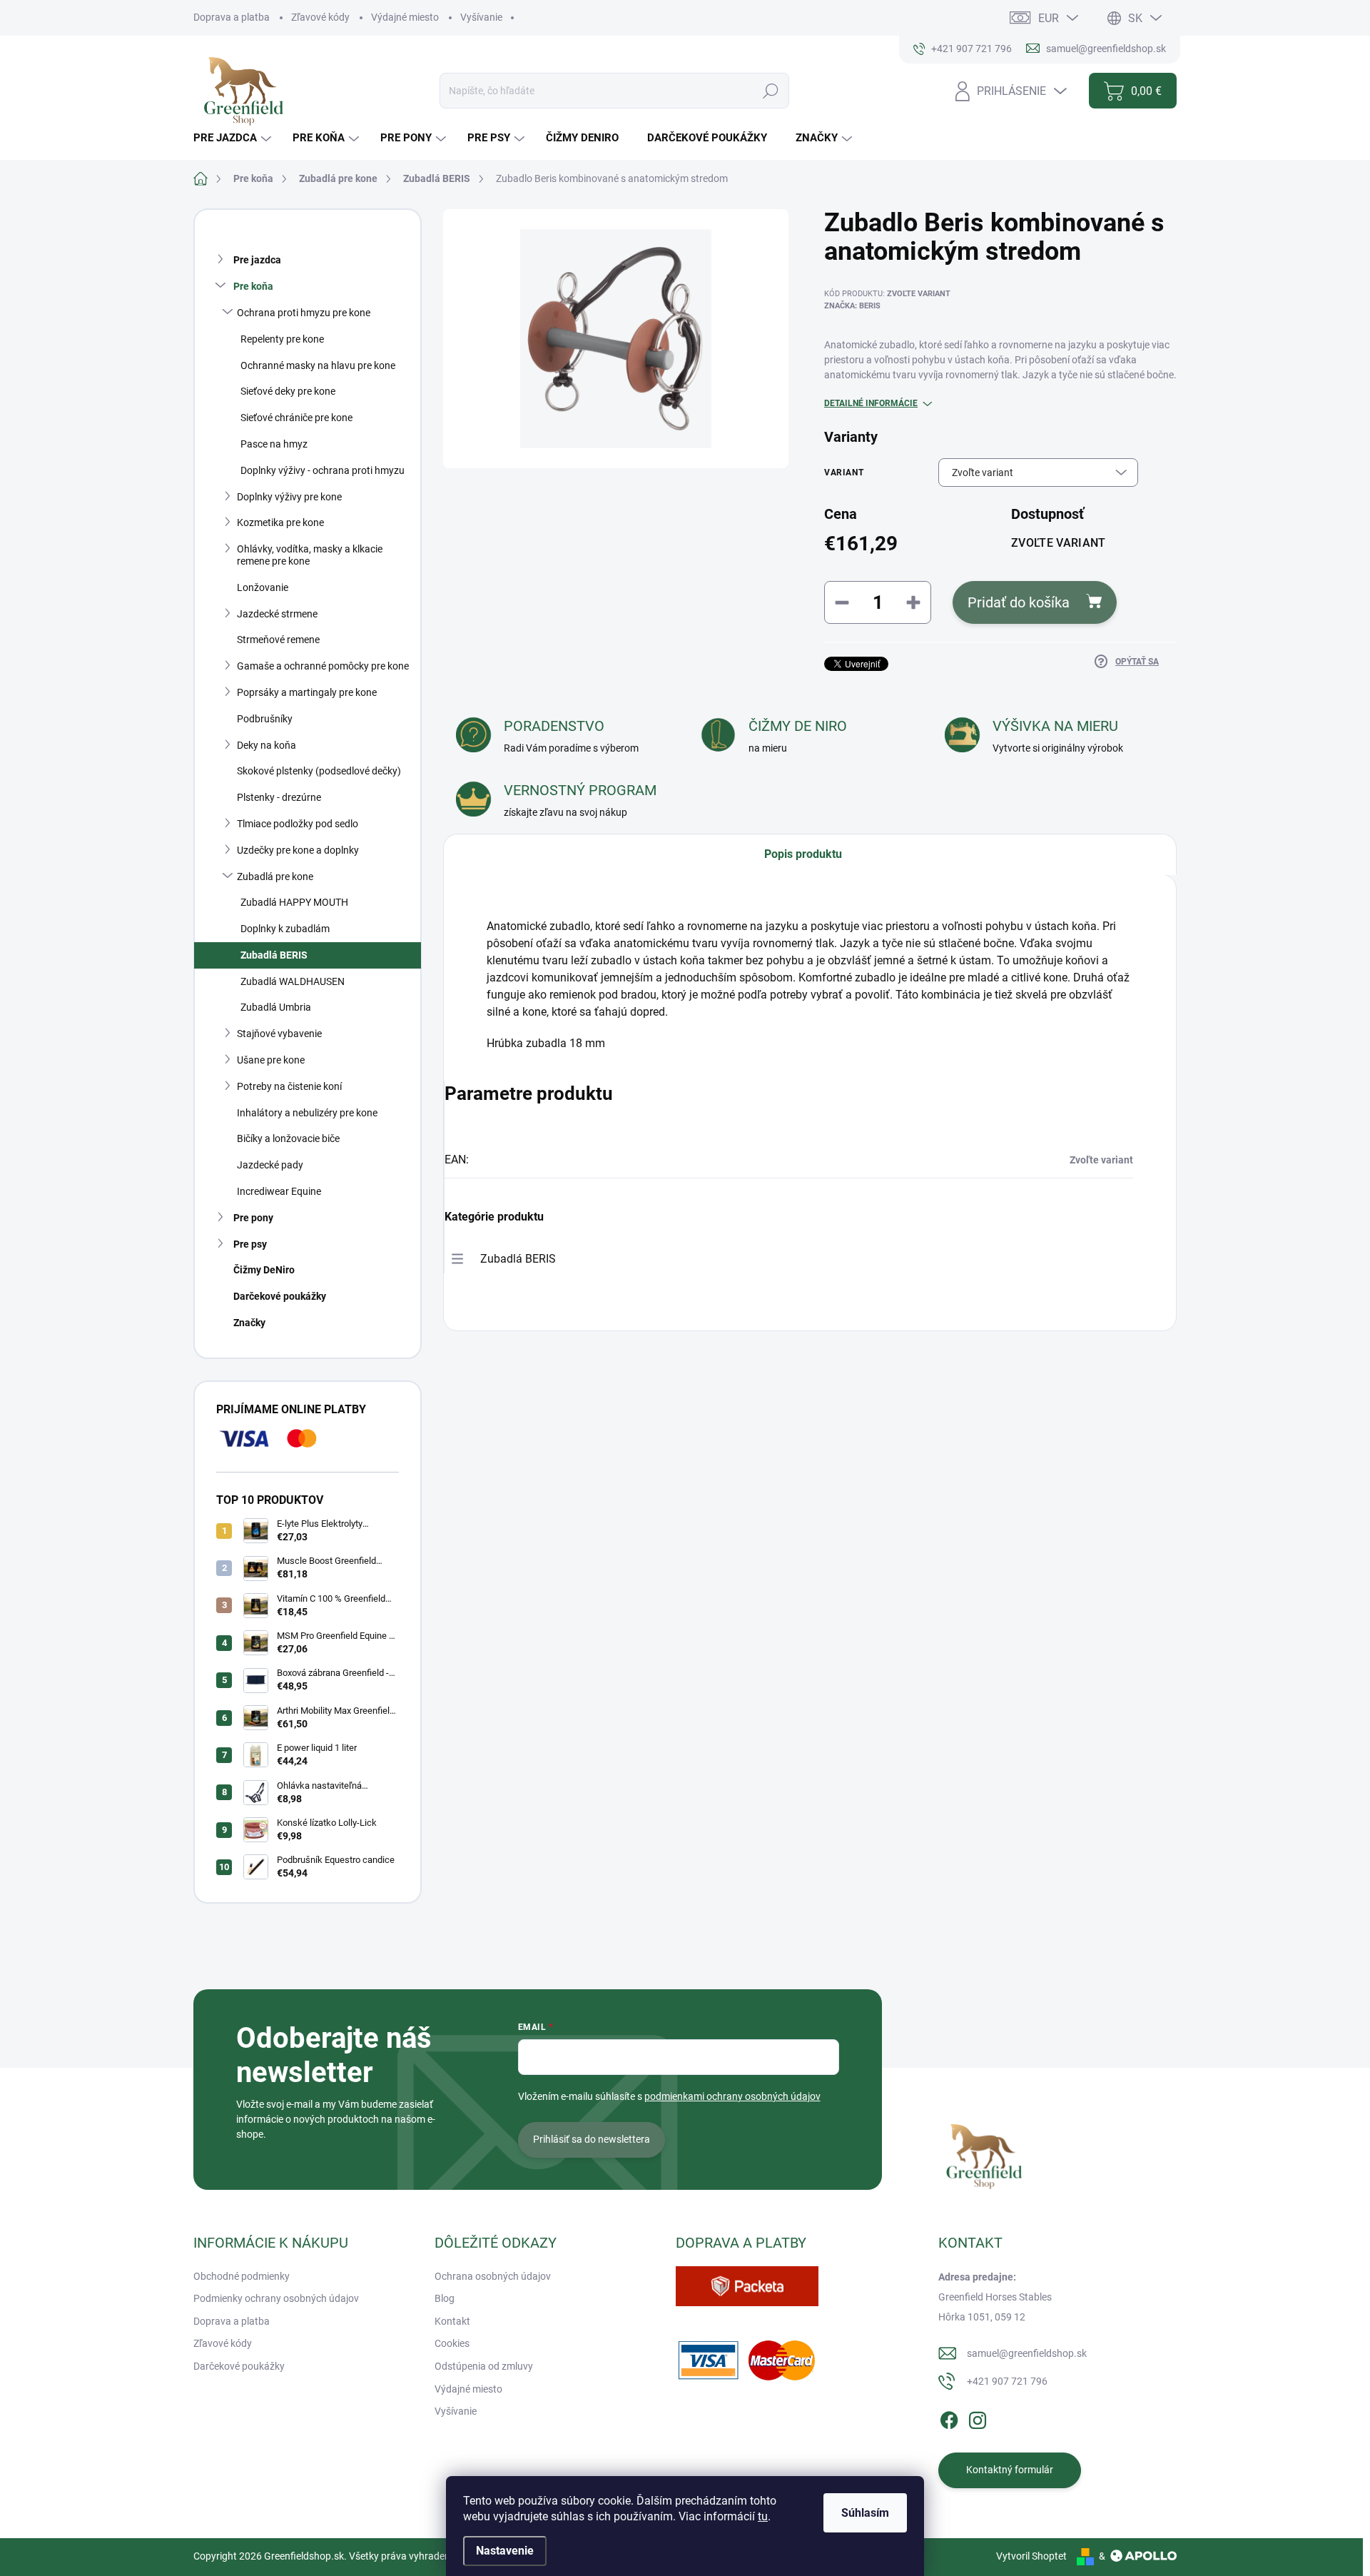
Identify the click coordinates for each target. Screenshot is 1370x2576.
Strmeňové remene (278, 640)
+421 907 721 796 (1007, 2381)
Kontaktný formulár (1010, 2470)
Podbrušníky (265, 719)
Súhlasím (865, 2513)
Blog (445, 2298)
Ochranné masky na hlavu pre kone (318, 365)
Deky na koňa (267, 745)
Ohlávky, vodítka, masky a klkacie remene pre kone (310, 555)
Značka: (852, 306)
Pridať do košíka (1019, 602)
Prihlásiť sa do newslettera (592, 2139)
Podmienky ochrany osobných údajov (276, 2298)
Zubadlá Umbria (276, 1007)
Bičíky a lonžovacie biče (288, 1138)
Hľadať (771, 91)
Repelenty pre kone (282, 339)
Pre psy (250, 1244)
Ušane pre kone (271, 1060)
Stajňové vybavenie (279, 1034)
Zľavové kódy (320, 17)
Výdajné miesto (405, 17)
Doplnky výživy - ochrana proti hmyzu (323, 470)
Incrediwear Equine (279, 1191)
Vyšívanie (481, 17)
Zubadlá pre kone (275, 877)
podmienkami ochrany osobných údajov (732, 2096)
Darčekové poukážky (280, 1296)
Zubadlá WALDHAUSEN (293, 981)
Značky (249, 1323)
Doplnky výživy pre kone (289, 497)
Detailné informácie (871, 403)
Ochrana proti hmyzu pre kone (304, 313)
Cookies (452, 2343)
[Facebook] (949, 2418)
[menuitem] (234, 138)
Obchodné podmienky (242, 2276)
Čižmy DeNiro (264, 1270)
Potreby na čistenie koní (289, 1086)
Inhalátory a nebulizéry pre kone (307, 1113)
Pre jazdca (257, 260)
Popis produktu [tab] (803, 854)
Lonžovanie (263, 587)
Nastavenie (505, 2551)
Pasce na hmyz (274, 444)
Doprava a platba (232, 17)
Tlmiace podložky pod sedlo (298, 824)
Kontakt (452, 2321)
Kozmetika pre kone (280, 522)
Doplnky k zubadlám (285, 929)
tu (763, 2516)
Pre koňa (253, 286)
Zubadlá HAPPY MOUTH (294, 902)
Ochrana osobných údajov (493, 2276)
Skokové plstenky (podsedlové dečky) (319, 771)
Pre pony (253, 1218)
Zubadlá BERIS (274, 955)
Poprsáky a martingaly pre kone (307, 692)
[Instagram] (978, 2418)
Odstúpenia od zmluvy (484, 2366)
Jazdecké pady (270, 1165)
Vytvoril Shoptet (1031, 2556)
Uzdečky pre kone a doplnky (298, 850)
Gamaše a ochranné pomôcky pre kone (323, 666)
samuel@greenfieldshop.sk (1027, 2353)
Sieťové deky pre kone (288, 391)
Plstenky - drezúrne (279, 797)
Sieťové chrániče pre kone (296, 418)
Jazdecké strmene (277, 614)
